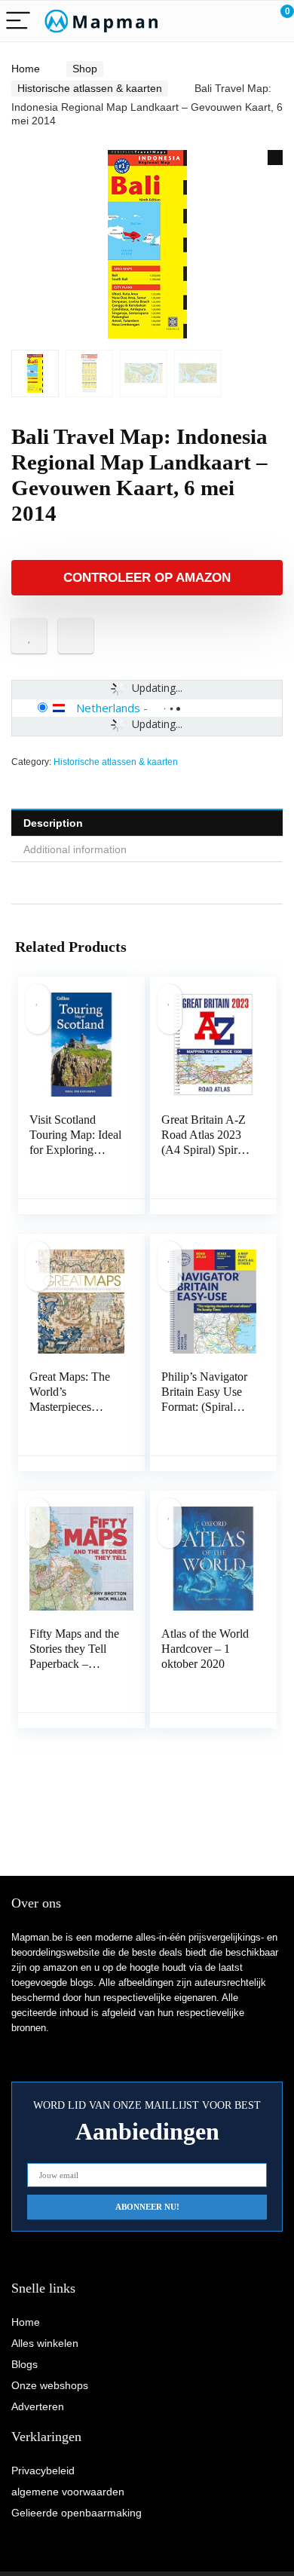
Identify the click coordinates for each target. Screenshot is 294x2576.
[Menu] (18, 21)
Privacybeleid (43, 2470)
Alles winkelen (45, 2343)
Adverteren (38, 2406)
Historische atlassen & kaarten (90, 88)
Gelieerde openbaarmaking (77, 2513)
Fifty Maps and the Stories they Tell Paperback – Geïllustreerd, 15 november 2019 (74, 1664)
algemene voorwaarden (68, 2492)
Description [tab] (53, 823)
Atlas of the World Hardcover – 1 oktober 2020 (205, 1649)
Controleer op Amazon (147, 578)
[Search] (215, 21)
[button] (275, 158)
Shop (85, 69)
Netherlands (108, 708)
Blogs (24, 2364)
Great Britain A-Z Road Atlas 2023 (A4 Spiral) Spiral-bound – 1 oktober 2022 (205, 1150)
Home (26, 69)
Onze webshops (50, 2385)
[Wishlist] (247, 21)
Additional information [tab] (75, 849)
